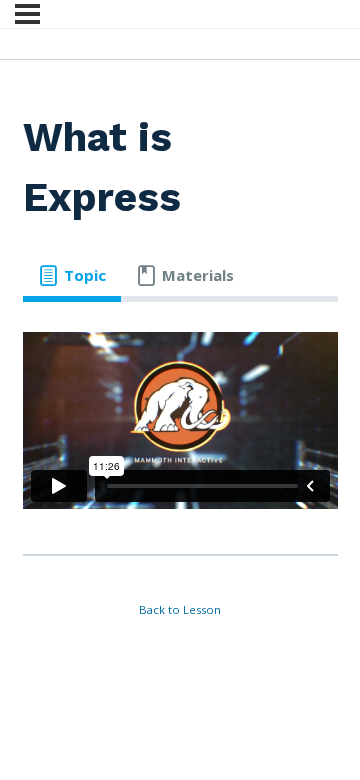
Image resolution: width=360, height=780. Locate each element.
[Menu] (27, 14)
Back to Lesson (180, 609)
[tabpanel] (180, 420)
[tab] (72, 275)
